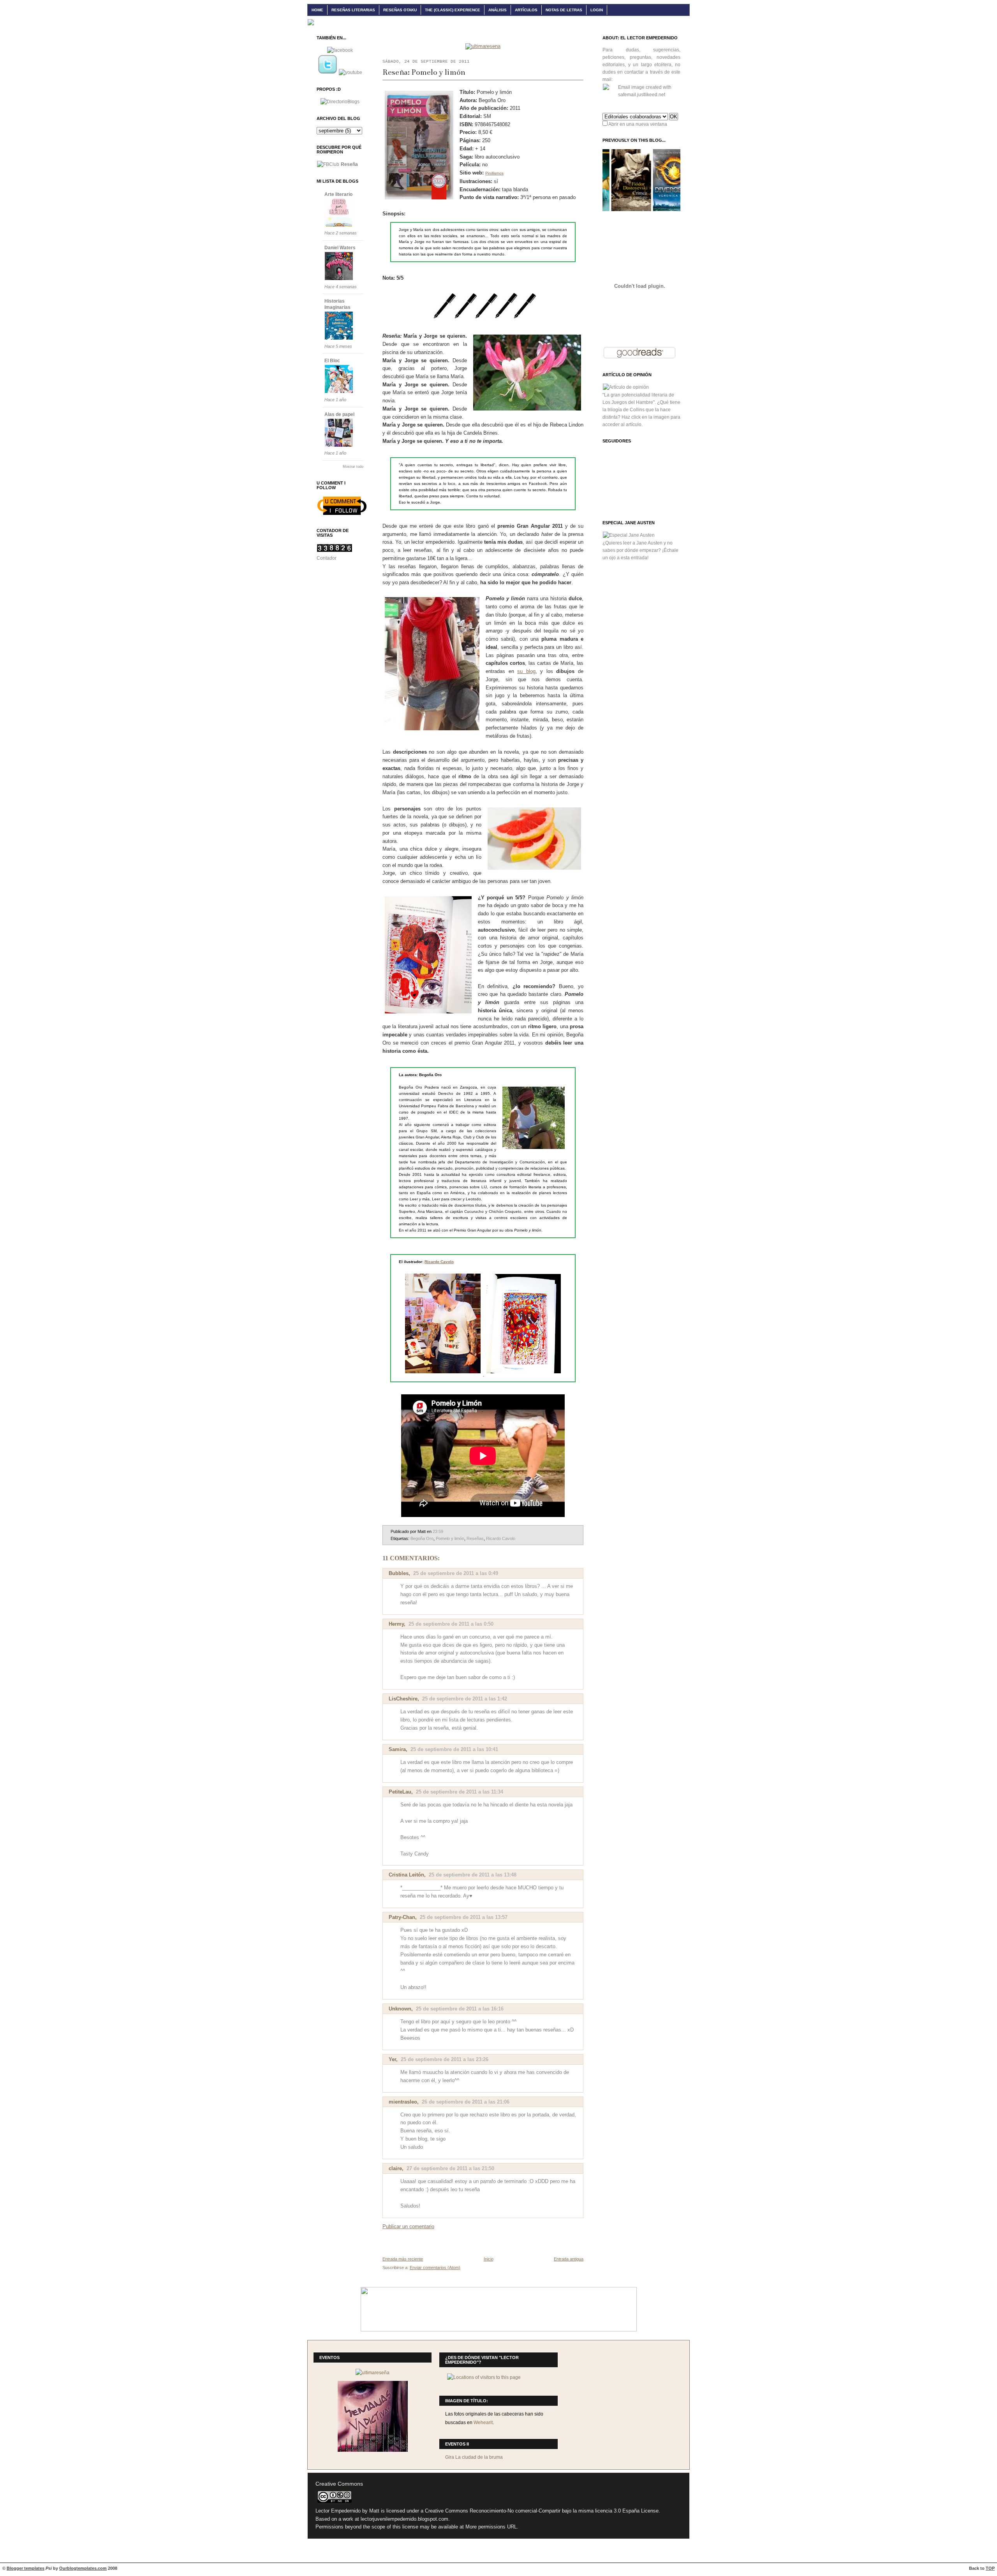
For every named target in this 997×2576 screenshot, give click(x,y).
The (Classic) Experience (453, 10)
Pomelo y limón (450, 1538)
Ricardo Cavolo (439, 1262)
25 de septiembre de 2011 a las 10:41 (454, 1749)
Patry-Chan (402, 1917)
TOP (990, 2568)
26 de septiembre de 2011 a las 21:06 (466, 2102)
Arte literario (338, 194)
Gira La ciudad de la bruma (474, 2457)
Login (597, 10)
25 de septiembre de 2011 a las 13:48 (473, 1875)
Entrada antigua (569, 2259)
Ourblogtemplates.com (83, 2568)
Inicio (489, 2259)
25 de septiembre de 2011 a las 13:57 (464, 1917)
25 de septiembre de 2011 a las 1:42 (465, 1699)
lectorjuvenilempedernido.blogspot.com (404, 2519)
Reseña (349, 164)
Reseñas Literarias (353, 10)
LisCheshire (403, 1699)
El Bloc (332, 361)
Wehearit (483, 2423)
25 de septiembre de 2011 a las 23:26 (445, 2059)
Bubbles (399, 1573)
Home (317, 10)
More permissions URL (491, 2527)
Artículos (526, 10)
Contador (327, 558)
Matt (374, 2511)
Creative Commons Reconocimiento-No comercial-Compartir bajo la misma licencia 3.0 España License (542, 2511)
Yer (392, 2059)
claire (395, 2168)
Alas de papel (339, 414)
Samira (397, 1749)
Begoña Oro (422, 1538)
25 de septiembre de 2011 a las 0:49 (456, 1573)
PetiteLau (400, 1792)
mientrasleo (403, 2102)
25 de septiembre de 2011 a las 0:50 (451, 1624)
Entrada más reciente (403, 2259)
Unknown (400, 2009)
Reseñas (475, 1538)
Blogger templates (26, 2568)
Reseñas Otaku (400, 10)
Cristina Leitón (406, 1875)
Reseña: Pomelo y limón (424, 72)
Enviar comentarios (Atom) (435, 2268)
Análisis (498, 10)
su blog (526, 671)
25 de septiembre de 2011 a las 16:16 (460, 2009)
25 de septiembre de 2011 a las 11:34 (460, 1792)
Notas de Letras (564, 10)
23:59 (438, 1531)
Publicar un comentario (408, 2226)
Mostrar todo (353, 467)
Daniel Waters (340, 248)
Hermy (396, 1624)
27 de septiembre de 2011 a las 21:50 (450, 2168)
